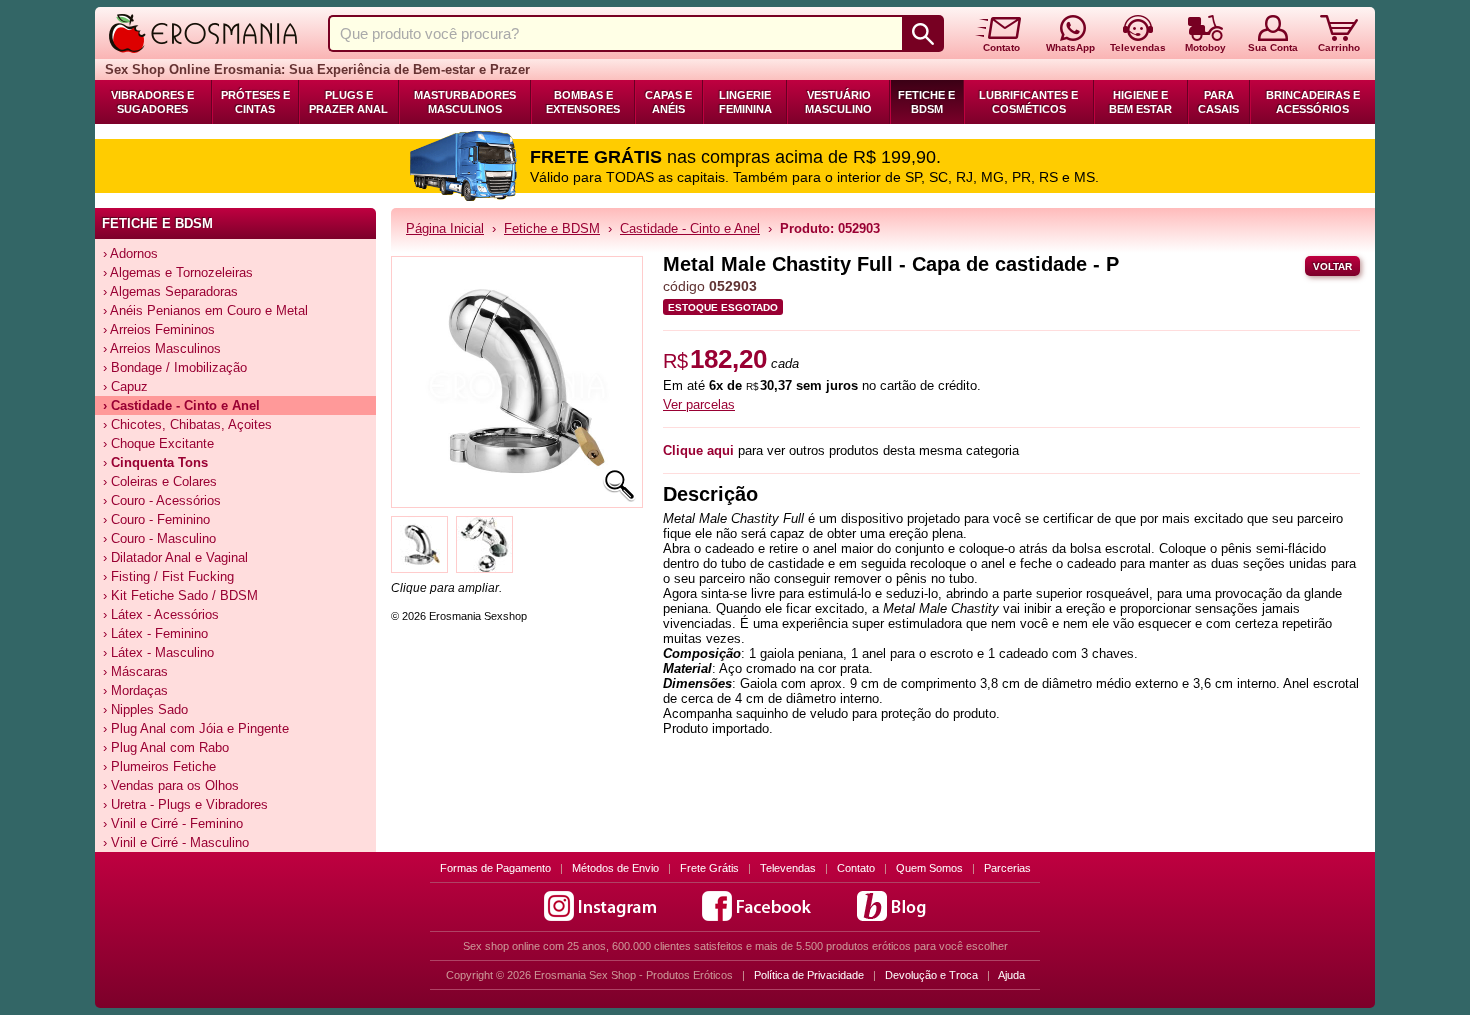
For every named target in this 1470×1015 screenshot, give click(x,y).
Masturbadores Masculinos (465, 102)
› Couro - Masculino (159, 538)
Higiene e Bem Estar (1140, 102)
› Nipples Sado (145, 709)
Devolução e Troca (931, 975)
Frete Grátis (709, 868)
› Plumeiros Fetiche (159, 766)
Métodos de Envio (615, 868)
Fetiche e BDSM (926, 102)
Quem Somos (929, 868)
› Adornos (130, 253)
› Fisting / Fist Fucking (168, 576)
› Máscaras (135, 671)
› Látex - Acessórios (161, 614)
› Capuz (125, 386)
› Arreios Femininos (159, 329)
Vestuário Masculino (838, 102)
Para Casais (1218, 102)
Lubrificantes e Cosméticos (1028, 102)
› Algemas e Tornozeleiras (178, 272)
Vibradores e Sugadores (152, 102)
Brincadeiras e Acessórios (1313, 102)
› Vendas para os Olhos (171, 785)
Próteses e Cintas (255, 102)
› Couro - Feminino (156, 519)
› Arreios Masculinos (162, 348)
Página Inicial (445, 228)
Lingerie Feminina (745, 102)
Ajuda (1011, 975)
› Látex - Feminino (155, 633)
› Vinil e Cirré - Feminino (173, 823)
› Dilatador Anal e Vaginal (175, 557)
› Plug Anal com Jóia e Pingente (196, 728)
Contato (856, 868)
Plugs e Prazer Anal (348, 102)
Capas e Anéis (668, 102)
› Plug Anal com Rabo (166, 747)
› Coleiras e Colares (160, 481)
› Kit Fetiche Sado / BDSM (180, 595)
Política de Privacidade (809, 975)
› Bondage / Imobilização (175, 367)
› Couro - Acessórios (162, 500)
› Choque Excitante (158, 443)
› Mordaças (135, 690)
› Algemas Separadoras (170, 291)
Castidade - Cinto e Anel (690, 228)
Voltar (1332, 266)
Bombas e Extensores (583, 102)
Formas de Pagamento (495, 868)
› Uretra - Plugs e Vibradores (185, 804)
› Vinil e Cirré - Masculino (176, 842)
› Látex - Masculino (158, 652)
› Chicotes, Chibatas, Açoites (187, 424)
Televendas (788, 868)
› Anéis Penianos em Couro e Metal (205, 310)
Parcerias (1007, 868)
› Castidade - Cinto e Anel (181, 405)
